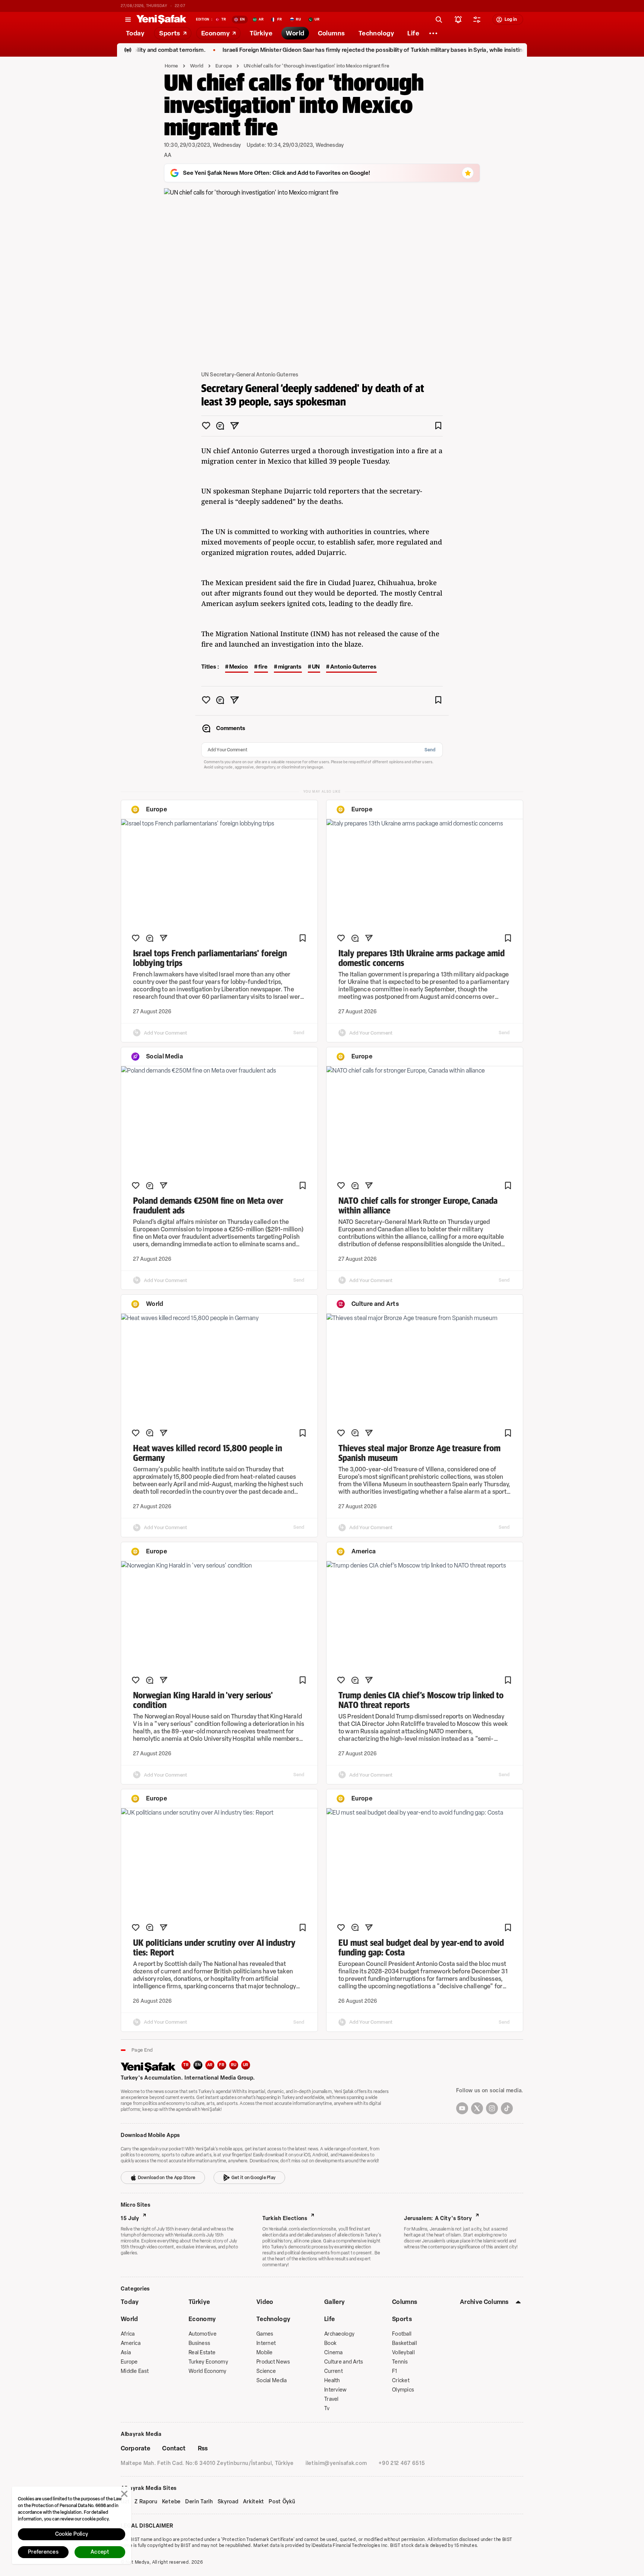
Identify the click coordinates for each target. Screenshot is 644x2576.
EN (198, 2065)
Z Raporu (146, 2502)
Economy (202, 2319)
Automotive (203, 2334)
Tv (327, 2408)
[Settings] (433, 33)
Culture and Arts (344, 2362)
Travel (332, 2399)
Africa (128, 2334)
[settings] (477, 19)
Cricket (401, 2381)
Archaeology (339, 2334)
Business (199, 2343)
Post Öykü (282, 2502)
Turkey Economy (208, 2362)
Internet (266, 2343)
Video (265, 2302)
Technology (273, 2319)
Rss (203, 2448)
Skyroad (228, 2502)
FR (222, 2065)
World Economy (208, 2371)
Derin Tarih (199, 2502)
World (197, 66)
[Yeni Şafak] (161, 19)
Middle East (135, 2371)
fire (263, 667)
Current (334, 2371)
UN (316, 667)
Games (265, 2334)
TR (186, 2065)
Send (430, 750)
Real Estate (202, 2353)
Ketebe (171, 2502)
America (131, 2343)
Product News (273, 2362)
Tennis (400, 2362)
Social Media (272, 2381)
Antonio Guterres (353, 667)
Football (402, 2334)
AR (210, 2065)
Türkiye (199, 2302)
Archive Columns (484, 2302)
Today (130, 2302)
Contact (174, 2448)
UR (246, 2065)
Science (266, 2371)
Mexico (239, 667)
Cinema (334, 2353)
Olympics (403, 2390)
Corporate (135, 2448)
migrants (290, 667)
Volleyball (403, 2353)
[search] (439, 19)
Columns (405, 2302)
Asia (126, 2353)
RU (234, 2065)
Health (332, 2381)
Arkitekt (254, 2502)
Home (171, 66)
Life (329, 2319)
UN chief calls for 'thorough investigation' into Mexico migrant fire (316, 66)
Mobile (265, 2353)
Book (330, 2343)
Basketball (405, 2343)
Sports (402, 2319)
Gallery (334, 2302)
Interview (336, 2390)
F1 (395, 2371)
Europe (224, 66)
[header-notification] (458, 19)
